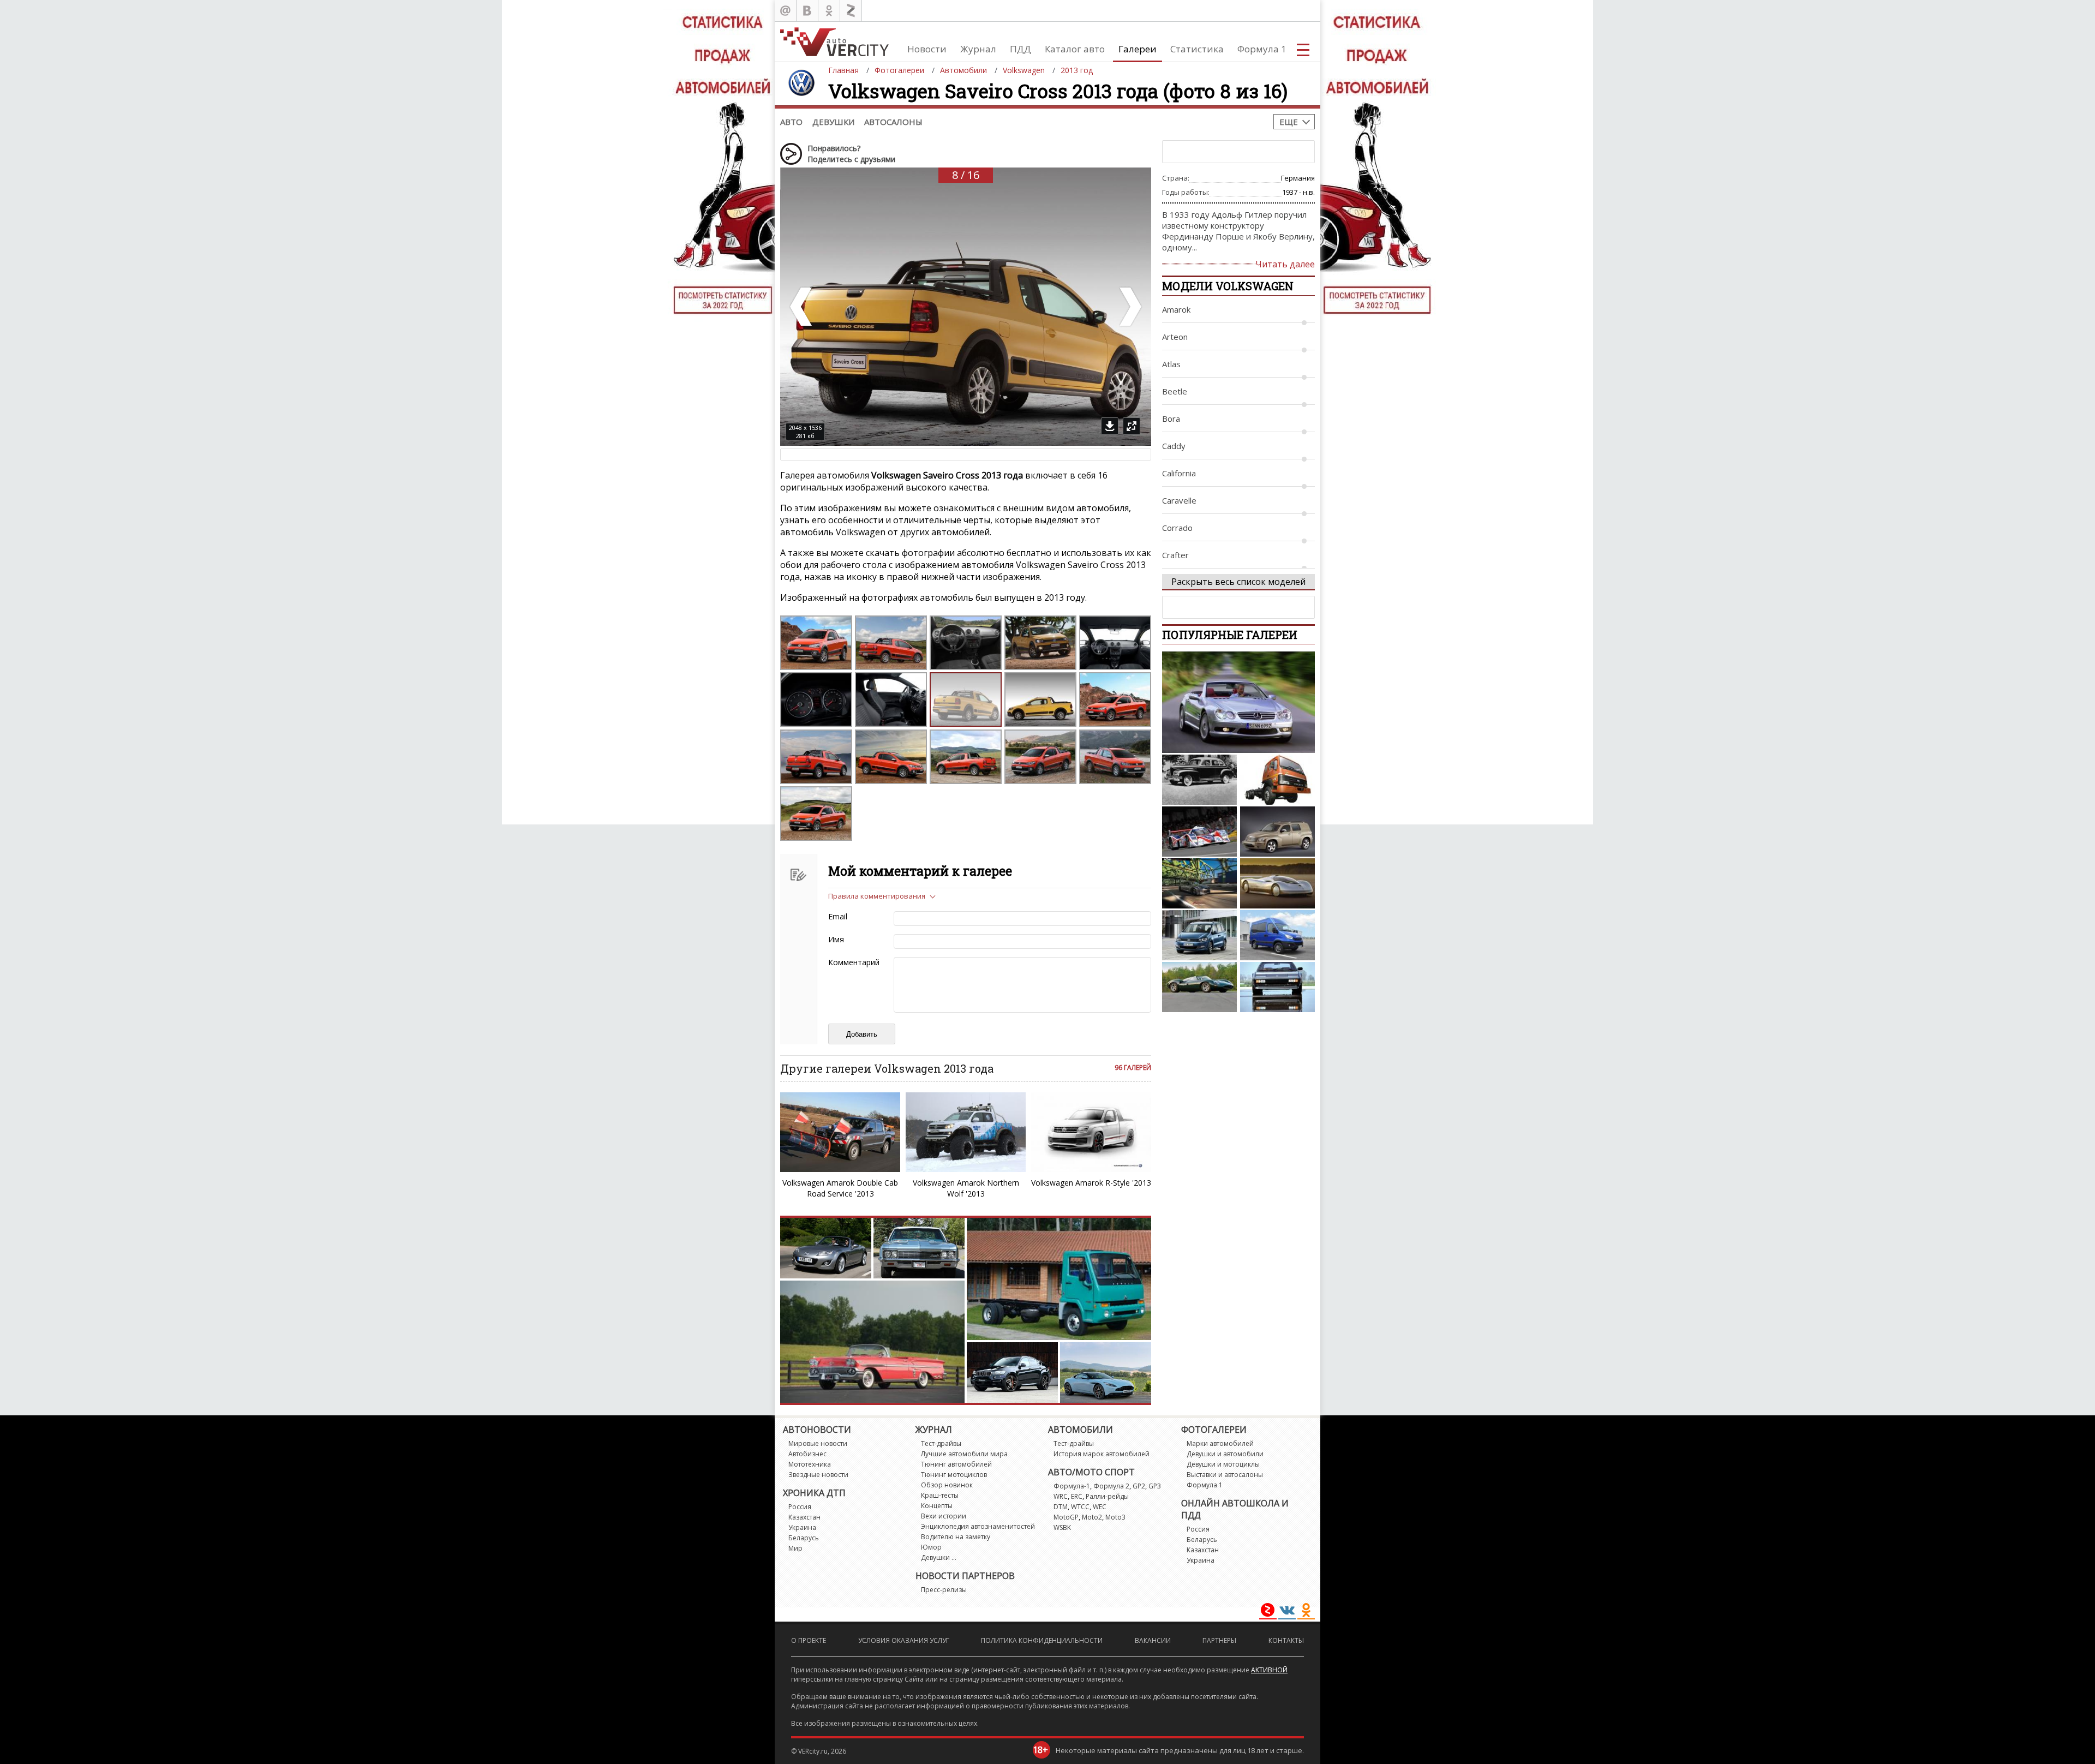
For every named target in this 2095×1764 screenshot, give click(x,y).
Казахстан (804, 1517)
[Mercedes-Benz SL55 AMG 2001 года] (1238, 702)
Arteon (1175, 337)
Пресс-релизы (944, 1590)
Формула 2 (1111, 1486)
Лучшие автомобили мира (964, 1454)
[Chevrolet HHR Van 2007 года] (1277, 832)
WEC (1100, 1507)
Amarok (1176, 309)
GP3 (1155, 1486)
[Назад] (802, 307)
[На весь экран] (1132, 426)
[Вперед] (1129, 307)
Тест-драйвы (941, 1443)
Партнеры (1219, 1640)
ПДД (1020, 49)
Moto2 (1092, 1517)
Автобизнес (807, 1454)
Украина (802, 1527)
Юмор (931, 1547)
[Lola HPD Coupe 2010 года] (1199, 832)
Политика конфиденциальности (1042, 1640)
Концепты (937, 1506)
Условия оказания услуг (904, 1640)
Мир (795, 1548)
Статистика (1197, 49)
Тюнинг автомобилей (956, 1464)
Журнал (978, 49)
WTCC (1080, 1507)
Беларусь (804, 1538)
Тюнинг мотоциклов (954, 1475)
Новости (927, 49)
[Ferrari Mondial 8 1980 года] (1277, 987)
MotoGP (1066, 1517)
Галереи (1138, 49)
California (1179, 473)
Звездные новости (818, 1475)
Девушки (833, 122)
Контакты (1286, 1640)
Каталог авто (1075, 49)
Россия (800, 1507)
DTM (1061, 1507)
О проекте (809, 1640)
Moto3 (1115, 1517)
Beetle (1175, 391)
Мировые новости (818, 1443)
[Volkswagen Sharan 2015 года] (1199, 935)
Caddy (1174, 446)
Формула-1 (1072, 1486)
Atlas (1171, 364)
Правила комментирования (877, 896)
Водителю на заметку (956, 1537)
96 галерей (1133, 1068)
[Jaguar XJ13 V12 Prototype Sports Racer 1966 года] (1199, 987)
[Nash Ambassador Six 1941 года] (1199, 780)
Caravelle (1179, 500)
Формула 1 (1262, 49)
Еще (1289, 122)
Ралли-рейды (1107, 1496)
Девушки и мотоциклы (1223, 1464)
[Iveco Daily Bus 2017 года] (1277, 935)
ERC (1077, 1496)
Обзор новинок (947, 1485)
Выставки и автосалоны (1225, 1475)
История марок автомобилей (1102, 1454)
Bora (1171, 418)
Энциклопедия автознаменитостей (978, 1526)
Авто (791, 122)
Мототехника (810, 1464)
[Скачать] (1110, 426)
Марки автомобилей (1220, 1443)
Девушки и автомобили (1225, 1454)
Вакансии (1153, 1640)
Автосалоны (893, 122)
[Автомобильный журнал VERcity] (834, 42)
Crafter (1175, 555)
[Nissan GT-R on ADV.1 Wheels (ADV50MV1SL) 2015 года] (1199, 883)
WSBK (1062, 1527)
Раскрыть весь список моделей (1238, 582)
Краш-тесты (940, 1495)
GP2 (1139, 1486)
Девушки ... (939, 1557)
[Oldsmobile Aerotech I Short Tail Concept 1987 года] (1277, 883)
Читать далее (1285, 264)
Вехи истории (944, 1516)
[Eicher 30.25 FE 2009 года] (1277, 780)
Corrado (1177, 528)
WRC (1061, 1496)
